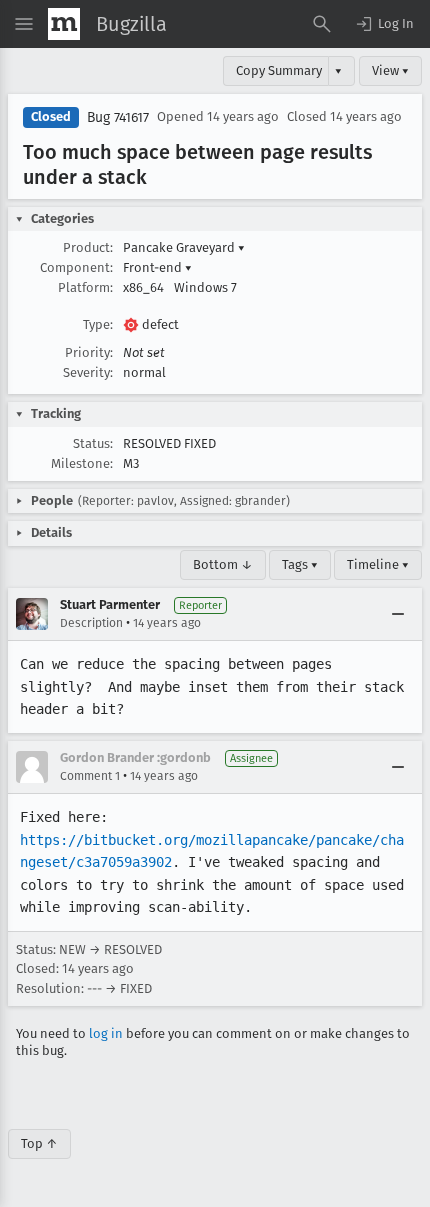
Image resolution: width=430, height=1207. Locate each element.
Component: (76, 267)
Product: (88, 247)
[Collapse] (398, 614)
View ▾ (390, 70)
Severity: (88, 372)
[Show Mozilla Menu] (64, 24)
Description (91, 623)
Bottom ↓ (223, 564)
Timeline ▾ (378, 564)
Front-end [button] (157, 267)
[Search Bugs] (322, 24)
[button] (384, 24)
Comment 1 (90, 776)
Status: (93, 443)
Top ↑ (39, 1143)
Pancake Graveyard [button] (184, 247)
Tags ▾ (300, 564)
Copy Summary (279, 70)
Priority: (89, 352)
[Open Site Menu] (24, 24)
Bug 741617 (118, 117)
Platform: (85, 287)
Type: (98, 324)
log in (106, 1033)
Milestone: (82, 463)
